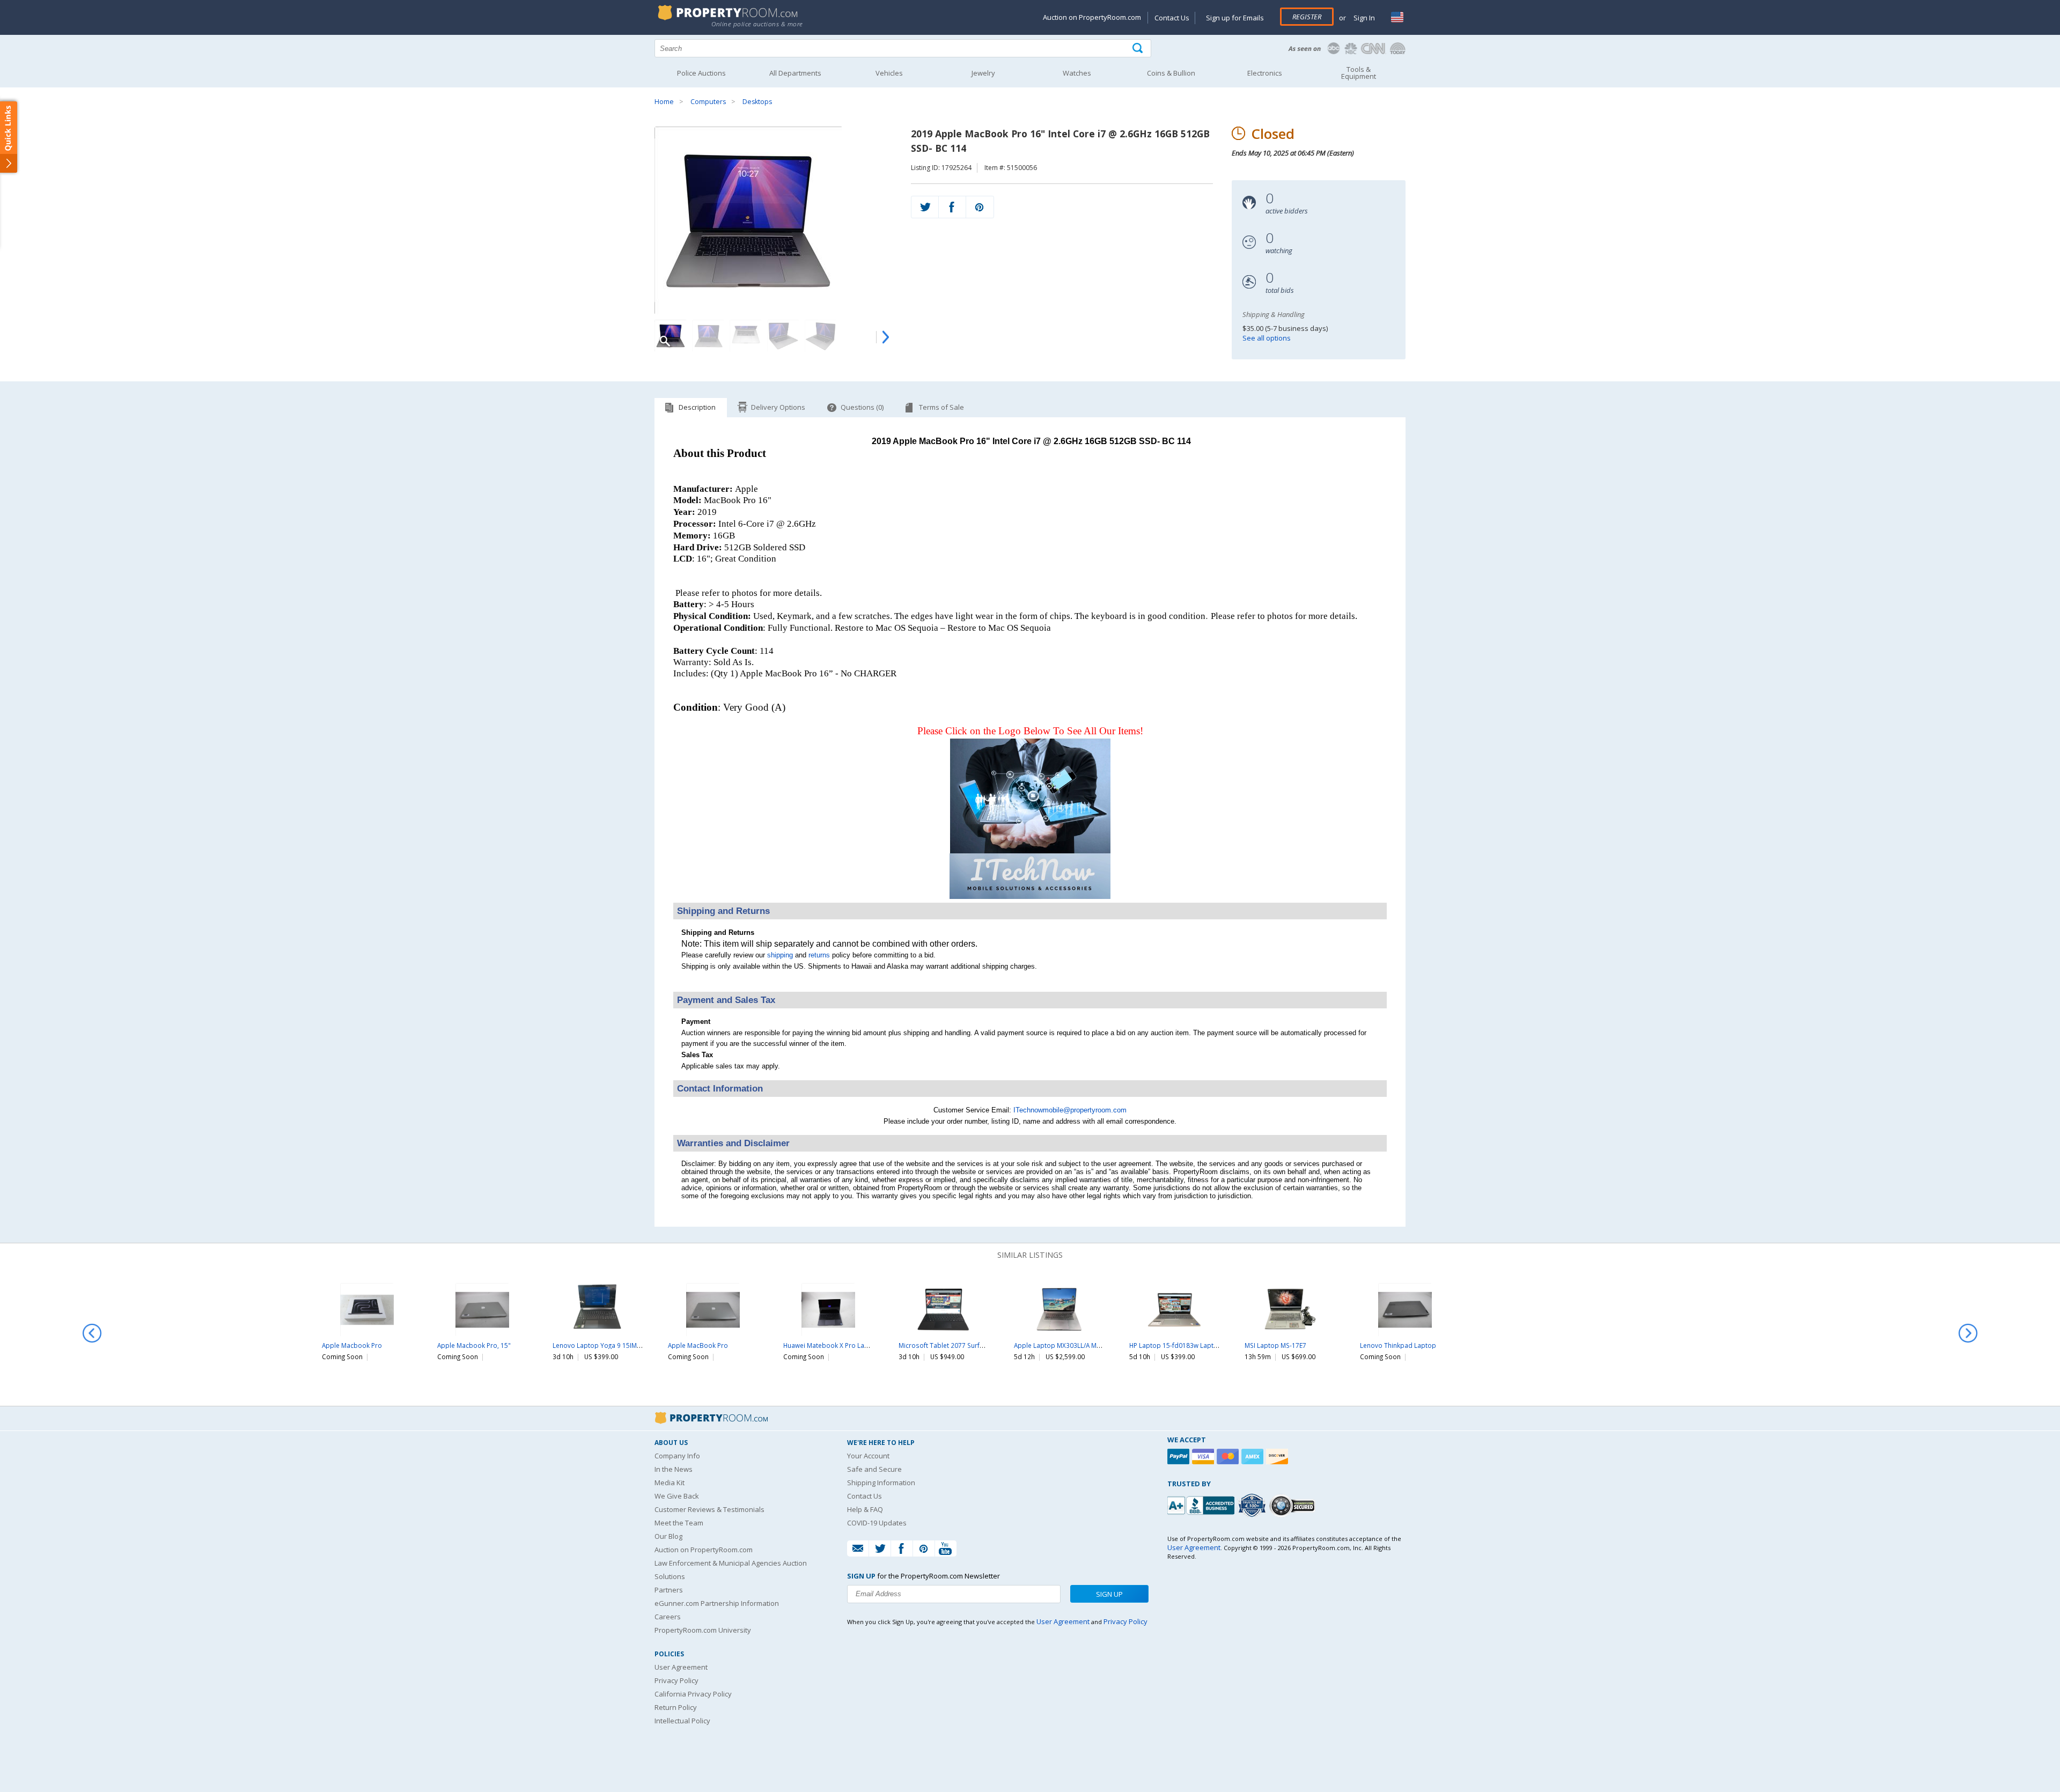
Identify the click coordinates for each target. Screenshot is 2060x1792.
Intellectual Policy (682, 1721)
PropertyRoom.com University (703, 1630)
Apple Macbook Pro (352, 1345)
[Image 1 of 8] (773, 220)
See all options (1267, 338)
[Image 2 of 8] (708, 336)
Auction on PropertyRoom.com (1092, 17)
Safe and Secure (874, 1469)
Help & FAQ (865, 1509)
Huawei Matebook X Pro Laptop (831, 1345)
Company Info (677, 1456)
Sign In (1363, 18)
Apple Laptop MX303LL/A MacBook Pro (1073, 1345)
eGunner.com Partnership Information (717, 1603)
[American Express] (1254, 1457)
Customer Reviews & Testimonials (709, 1509)
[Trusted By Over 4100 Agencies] (1253, 1506)
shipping (780, 955)
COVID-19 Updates (877, 1523)
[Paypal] (1180, 1457)
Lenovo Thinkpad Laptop (1398, 1345)
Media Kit (669, 1483)
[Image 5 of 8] (821, 336)
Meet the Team (679, 1523)
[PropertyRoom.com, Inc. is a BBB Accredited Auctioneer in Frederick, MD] (1202, 1504)
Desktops (757, 102)
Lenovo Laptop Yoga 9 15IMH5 (599, 1345)
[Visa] (1204, 1457)
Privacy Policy (676, 1680)
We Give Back (677, 1496)
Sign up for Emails (1235, 18)
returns (819, 955)
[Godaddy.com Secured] (1294, 1505)
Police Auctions (701, 73)
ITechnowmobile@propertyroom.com (1070, 1110)
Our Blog (668, 1536)
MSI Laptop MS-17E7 (1275, 1345)
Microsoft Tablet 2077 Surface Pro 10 (955, 1345)
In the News (674, 1469)
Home (664, 102)
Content (10, 136)
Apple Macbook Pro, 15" (474, 1345)
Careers (668, 1617)
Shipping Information (881, 1483)
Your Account (868, 1456)
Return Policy (676, 1707)
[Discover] (1278, 1457)
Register (1307, 17)
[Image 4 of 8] (783, 336)
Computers (708, 102)
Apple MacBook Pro (698, 1345)
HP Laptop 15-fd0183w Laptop (1176, 1345)
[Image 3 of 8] (746, 336)
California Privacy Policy (693, 1694)
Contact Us (1172, 18)
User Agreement (681, 1667)
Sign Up (1109, 1594)
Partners (669, 1590)
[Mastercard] (1229, 1457)
